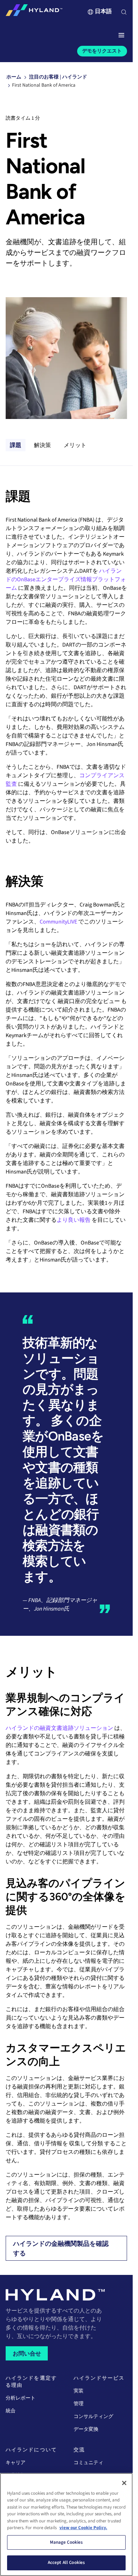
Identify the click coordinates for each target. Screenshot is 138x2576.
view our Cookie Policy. (83, 2528)
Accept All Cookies (66, 2563)
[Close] (124, 2483)
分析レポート (21, 2398)
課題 (16, 445)
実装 (79, 2391)
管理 (79, 2404)
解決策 (42, 445)
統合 (11, 2411)
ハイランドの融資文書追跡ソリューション (59, 1728)
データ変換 (86, 2429)
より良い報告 (74, 1220)
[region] (66, 2525)
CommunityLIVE (58, 922)
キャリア (16, 2463)
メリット (75, 445)
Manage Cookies (67, 2542)
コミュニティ (88, 2463)
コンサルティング (93, 2417)
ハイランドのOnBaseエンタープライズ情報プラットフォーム (66, 579)
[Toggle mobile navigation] (121, 36)
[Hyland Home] (34, 12)
